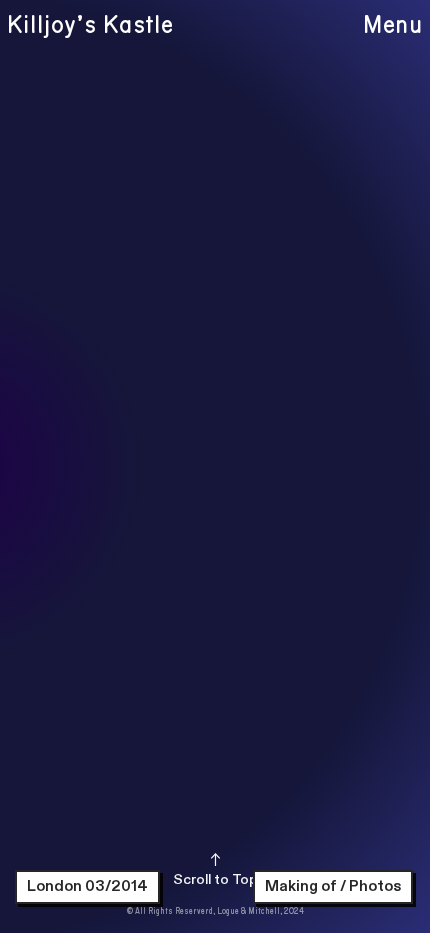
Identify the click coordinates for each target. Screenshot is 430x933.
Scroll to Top (215, 879)
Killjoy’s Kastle (90, 25)
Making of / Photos (333, 886)
